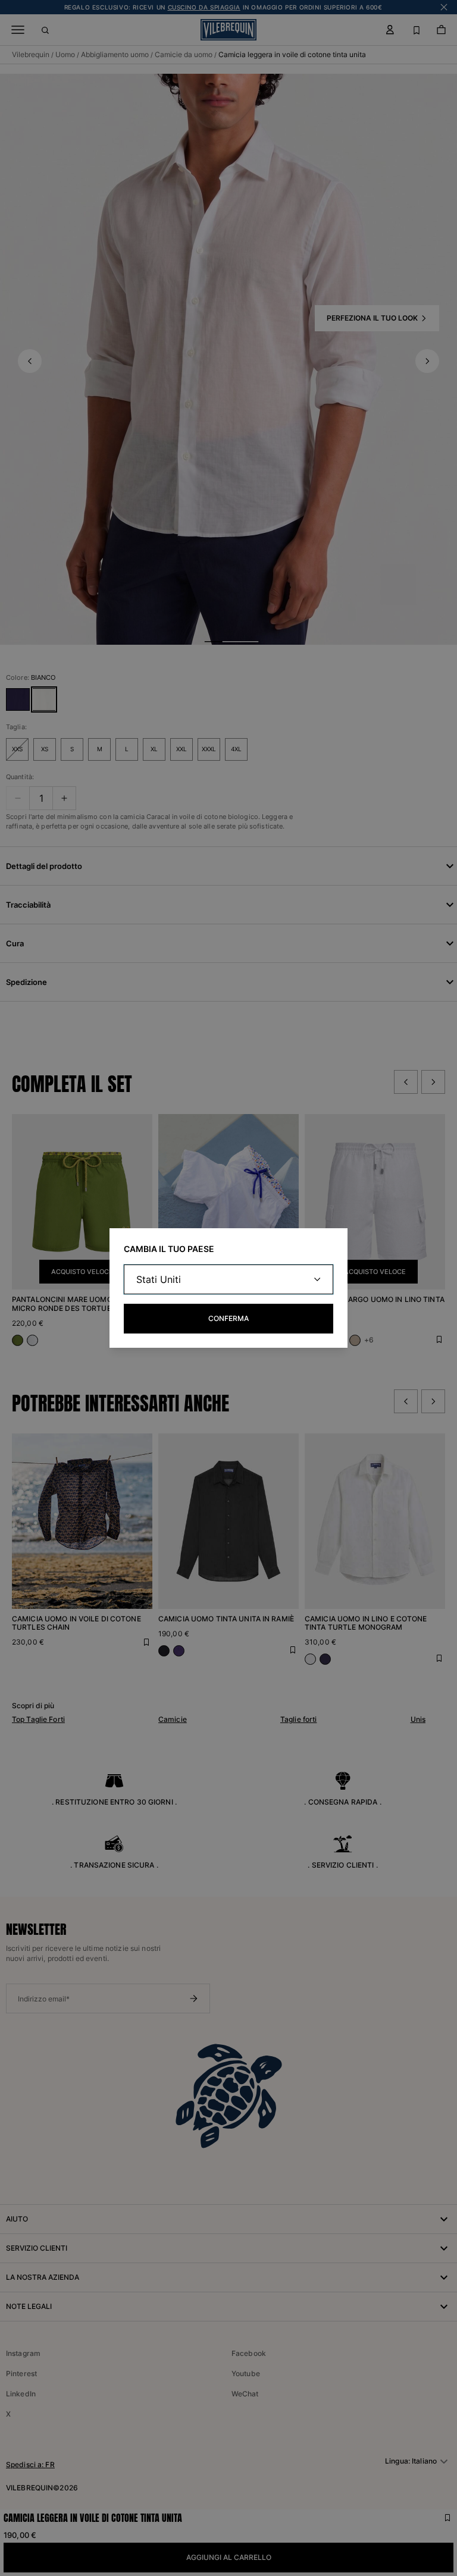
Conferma (228, 1318)
